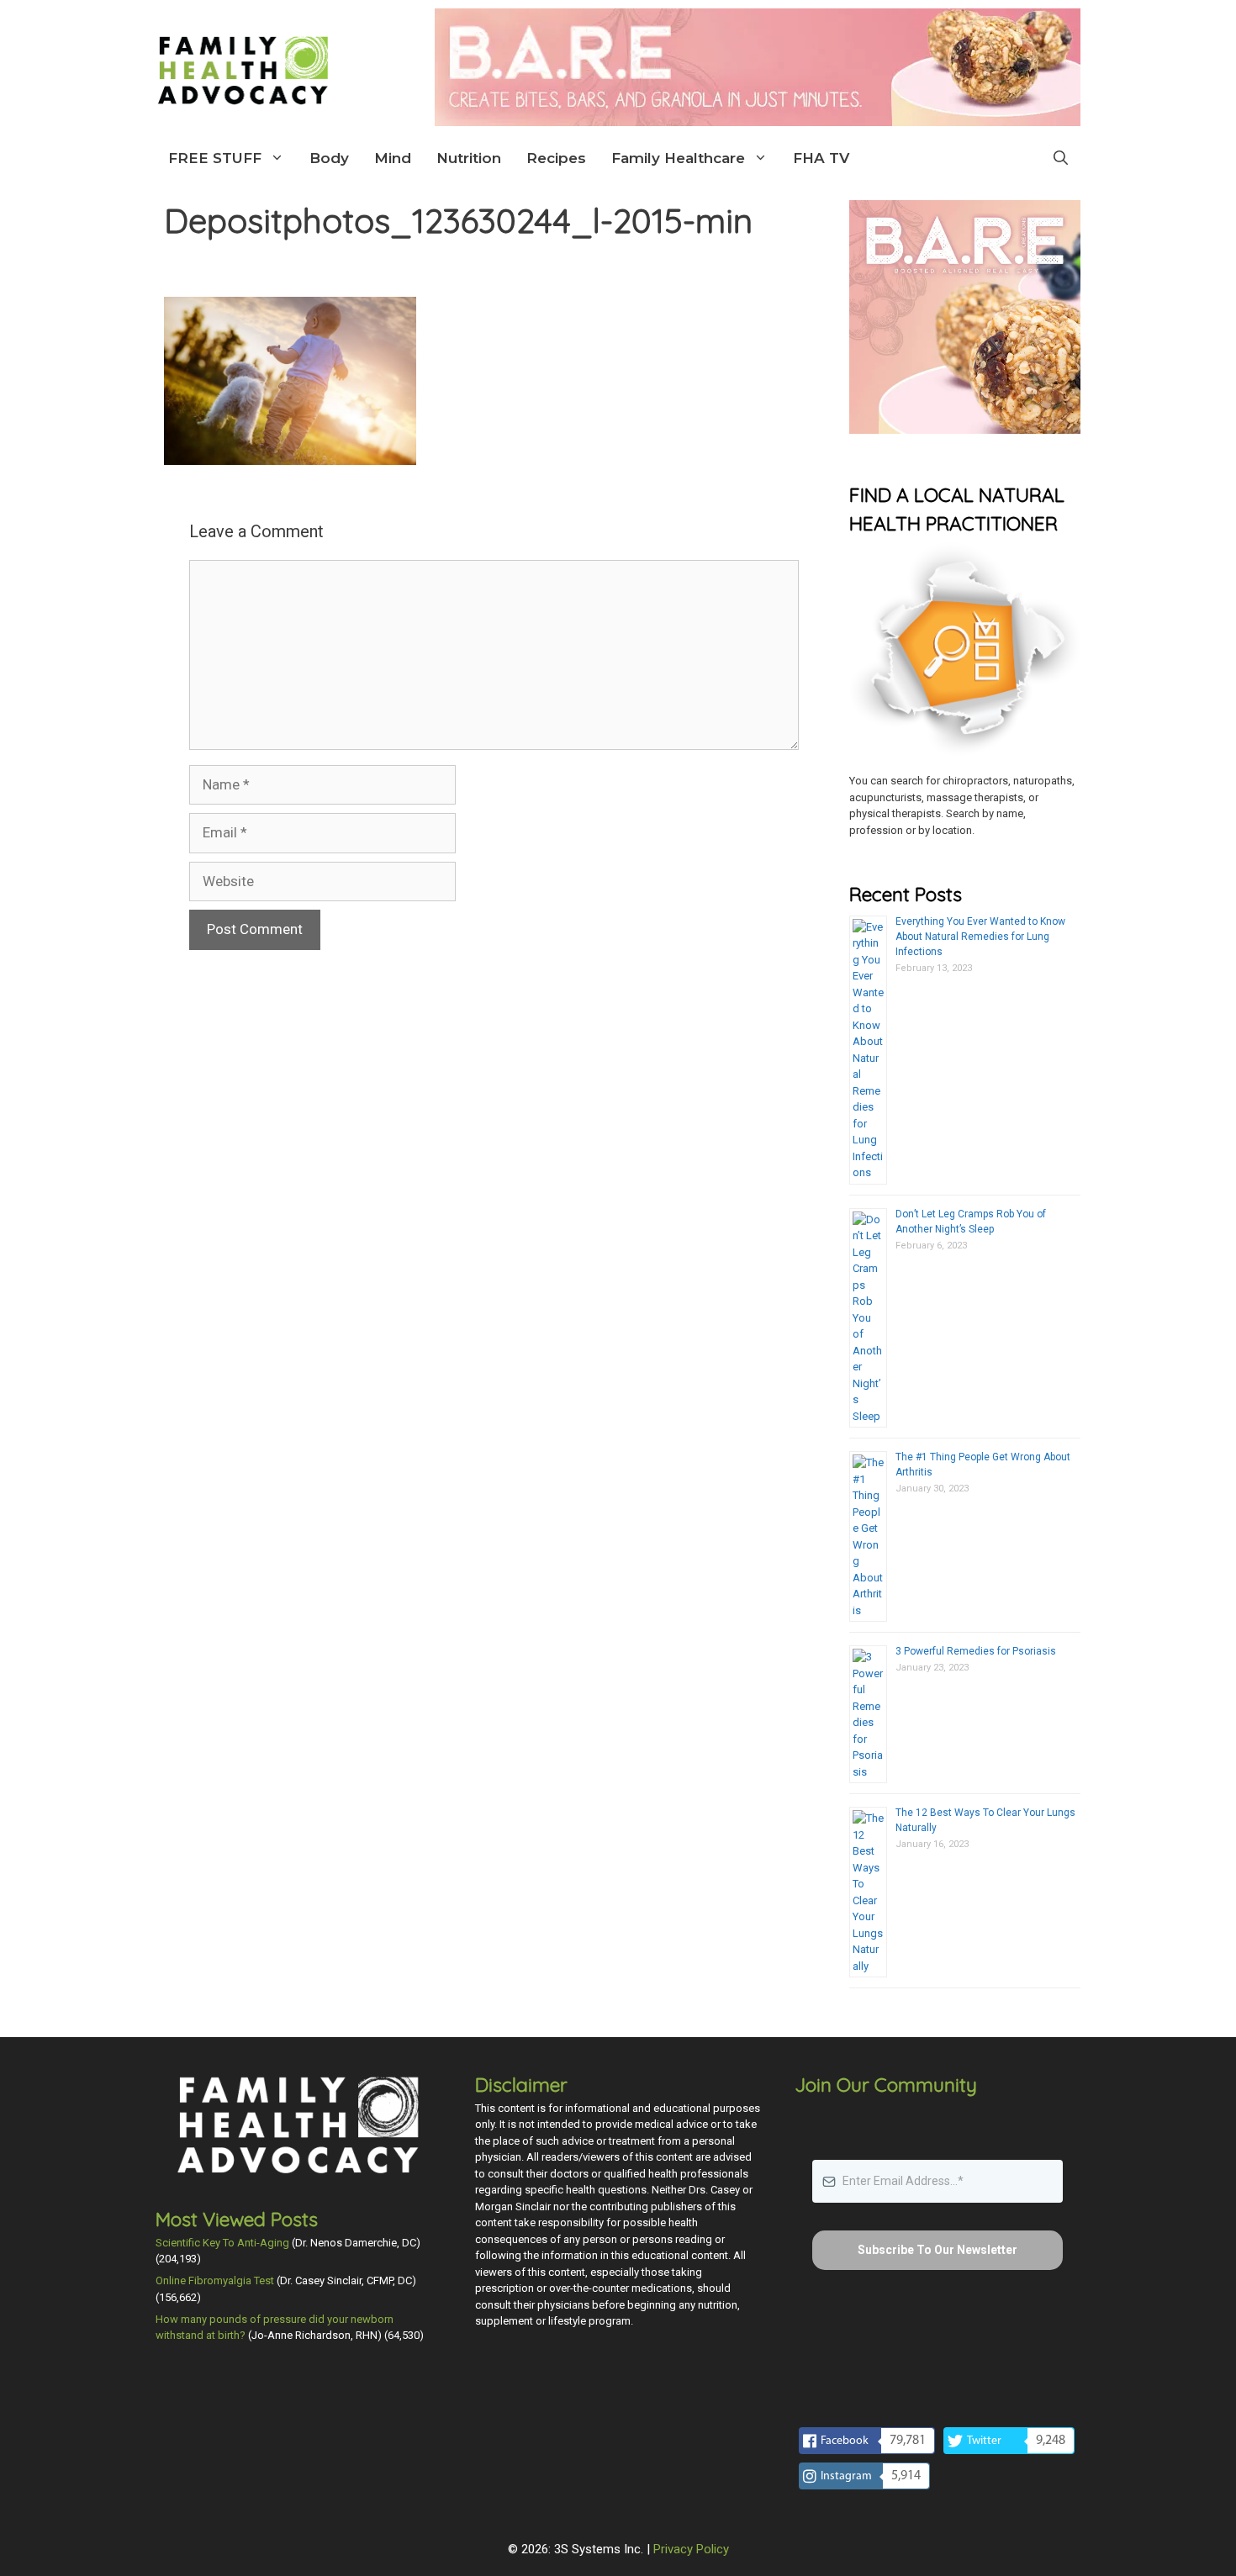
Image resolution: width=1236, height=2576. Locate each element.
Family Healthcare (678, 158)
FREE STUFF (215, 158)
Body (329, 158)
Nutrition (469, 158)
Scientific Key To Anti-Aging (222, 2243)
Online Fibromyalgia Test (215, 2280)
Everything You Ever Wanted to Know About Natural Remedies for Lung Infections (980, 937)
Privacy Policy (691, 2549)
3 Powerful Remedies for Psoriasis (976, 1651)
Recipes (556, 158)
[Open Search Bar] (1061, 158)
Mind (393, 158)
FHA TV (821, 158)
